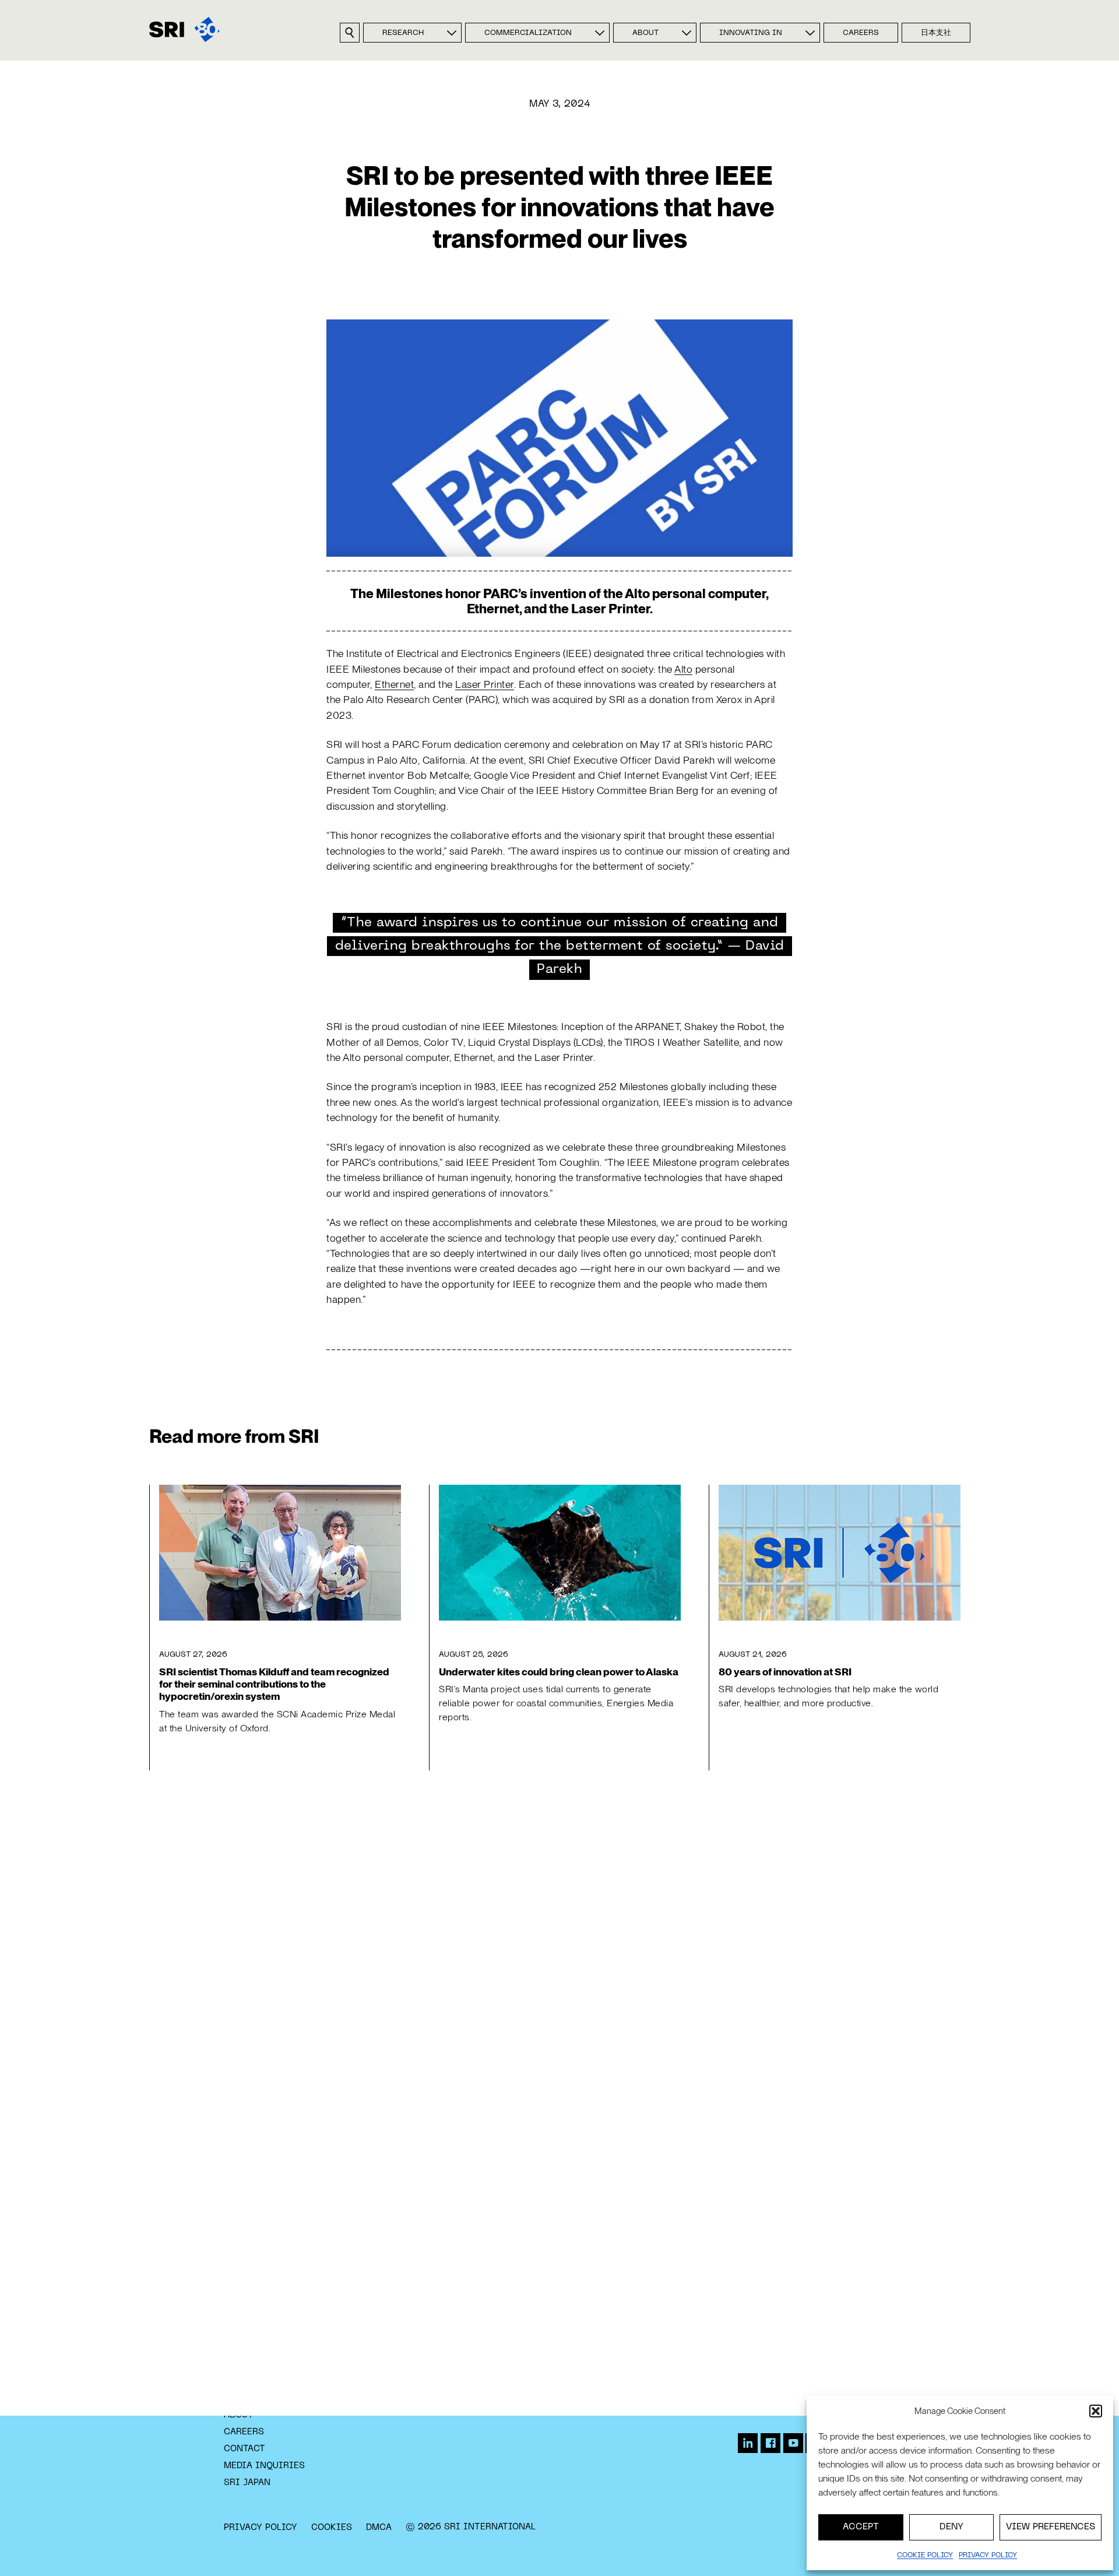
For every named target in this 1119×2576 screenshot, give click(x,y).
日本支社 (936, 33)
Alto (683, 669)
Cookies (332, 2528)
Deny (951, 2527)
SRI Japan (247, 2483)
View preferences (1051, 2527)
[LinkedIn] (748, 2443)
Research (403, 33)
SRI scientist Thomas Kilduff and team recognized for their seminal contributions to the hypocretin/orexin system (274, 1684)
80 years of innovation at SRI (785, 1672)
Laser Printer (485, 684)
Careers (861, 33)
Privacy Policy (261, 2528)
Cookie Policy (925, 2556)
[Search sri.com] (350, 33)
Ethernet (394, 684)
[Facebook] (770, 2443)
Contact (244, 2449)
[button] (1096, 2411)
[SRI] (184, 29)
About (645, 33)
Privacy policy (988, 2556)
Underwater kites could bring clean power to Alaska (559, 1672)
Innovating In (751, 33)
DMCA (379, 2528)
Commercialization (528, 33)
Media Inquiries (264, 2466)
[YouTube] (793, 2443)
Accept (861, 2527)
